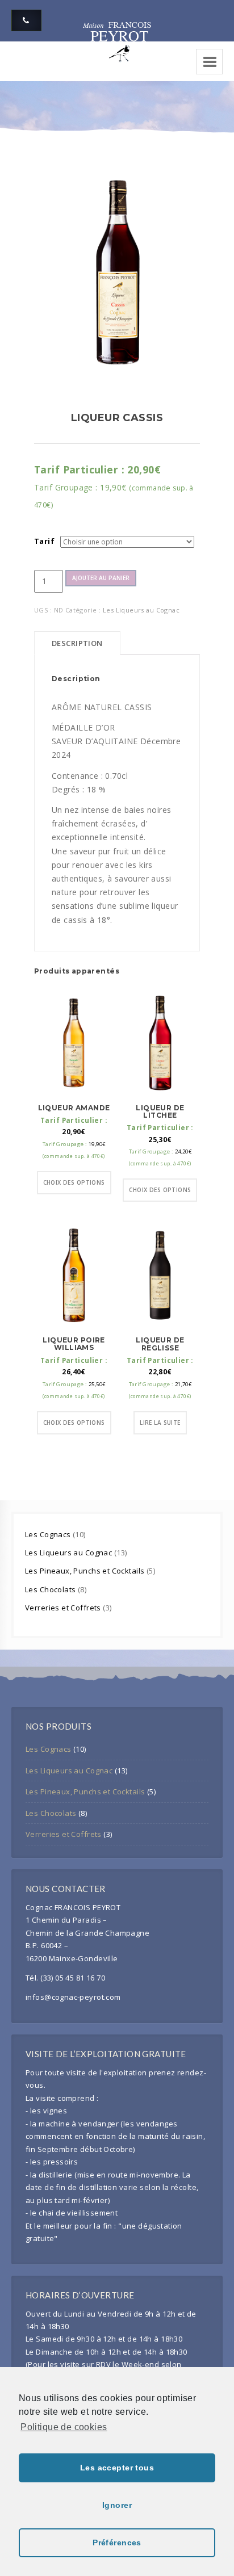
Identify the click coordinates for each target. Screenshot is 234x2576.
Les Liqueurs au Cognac (141, 610)
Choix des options (74, 1182)
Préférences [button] (117, 2543)
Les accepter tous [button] (117, 2468)
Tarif (44, 541)
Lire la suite (160, 1423)
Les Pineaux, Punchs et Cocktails (86, 1571)
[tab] (77, 643)
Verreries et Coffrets (64, 1608)
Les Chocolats (51, 1589)
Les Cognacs (49, 1534)
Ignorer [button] (117, 2505)
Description (77, 643)
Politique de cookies (64, 2427)
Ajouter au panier (101, 578)
